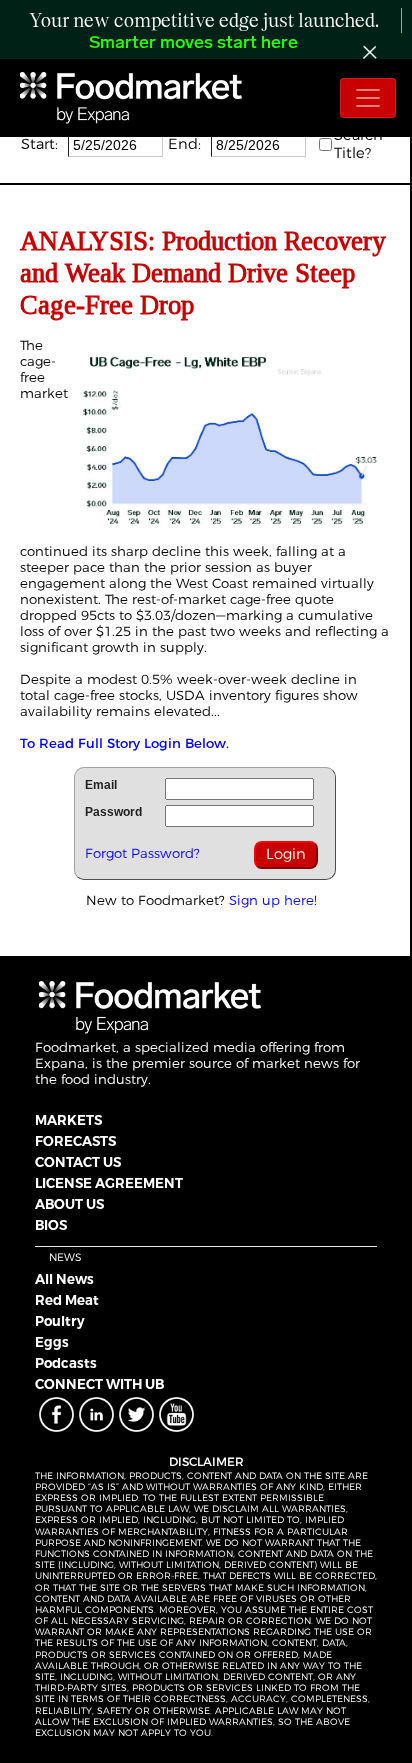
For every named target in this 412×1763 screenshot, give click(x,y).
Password (113, 812)
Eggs (52, 1342)
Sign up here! (273, 900)
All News (64, 1279)
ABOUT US (69, 1204)
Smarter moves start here (193, 44)
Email (101, 785)
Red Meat (67, 1300)
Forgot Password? (142, 853)
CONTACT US (78, 1162)
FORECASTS (75, 1141)
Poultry (60, 1321)
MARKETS (68, 1120)
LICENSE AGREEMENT (109, 1183)
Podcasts (66, 1363)
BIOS (51, 1225)
